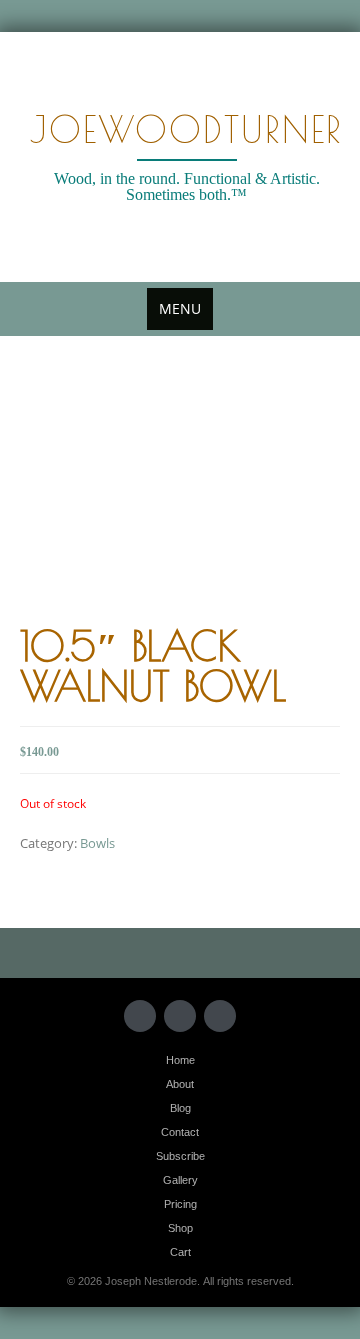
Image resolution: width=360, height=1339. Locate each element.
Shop (180, 1228)
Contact (180, 1132)
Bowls (97, 843)
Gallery (180, 1180)
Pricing (180, 1204)
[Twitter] (140, 1016)
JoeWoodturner (186, 129)
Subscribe (180, 1156)
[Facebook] (180, 1016)
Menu (180, 308)
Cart (180, 1252)
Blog (180, 1108)
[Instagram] (220, 1016)
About (180, 1084)
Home (180, 1060)
